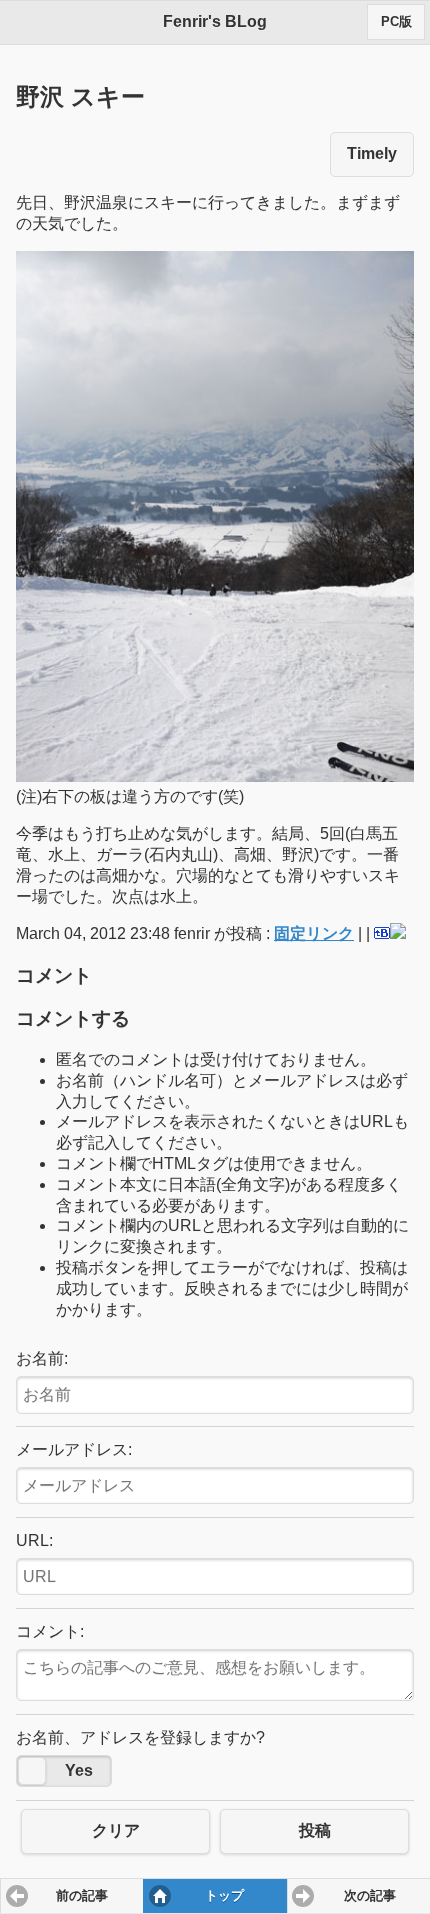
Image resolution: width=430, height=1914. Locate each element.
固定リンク (314, 933)
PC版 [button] (396, 22)
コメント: (50, 1631)
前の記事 (82, 1896)
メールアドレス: (74, 1449)
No (32, 1771)
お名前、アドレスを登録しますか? (140, 1737)
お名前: (42, 1358)
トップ (224, 1896)
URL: (34, 1540)
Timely (372, 153)
